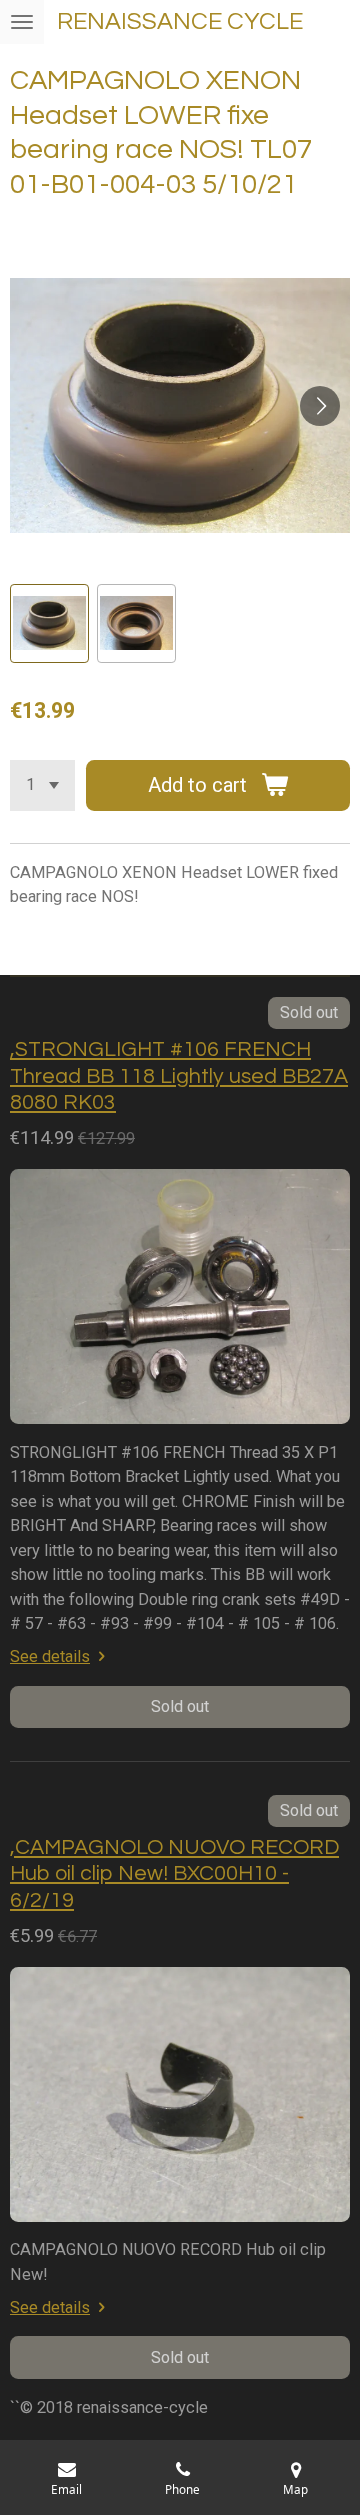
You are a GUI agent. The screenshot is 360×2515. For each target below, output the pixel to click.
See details (50, 1656)
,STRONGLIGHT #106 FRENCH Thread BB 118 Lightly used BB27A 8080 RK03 (179, 1076)
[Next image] (320, 406)
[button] (49, 623)
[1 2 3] (42, 785)
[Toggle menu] (22, 22)
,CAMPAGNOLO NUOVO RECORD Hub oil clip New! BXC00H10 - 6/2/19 (174, 1874)
